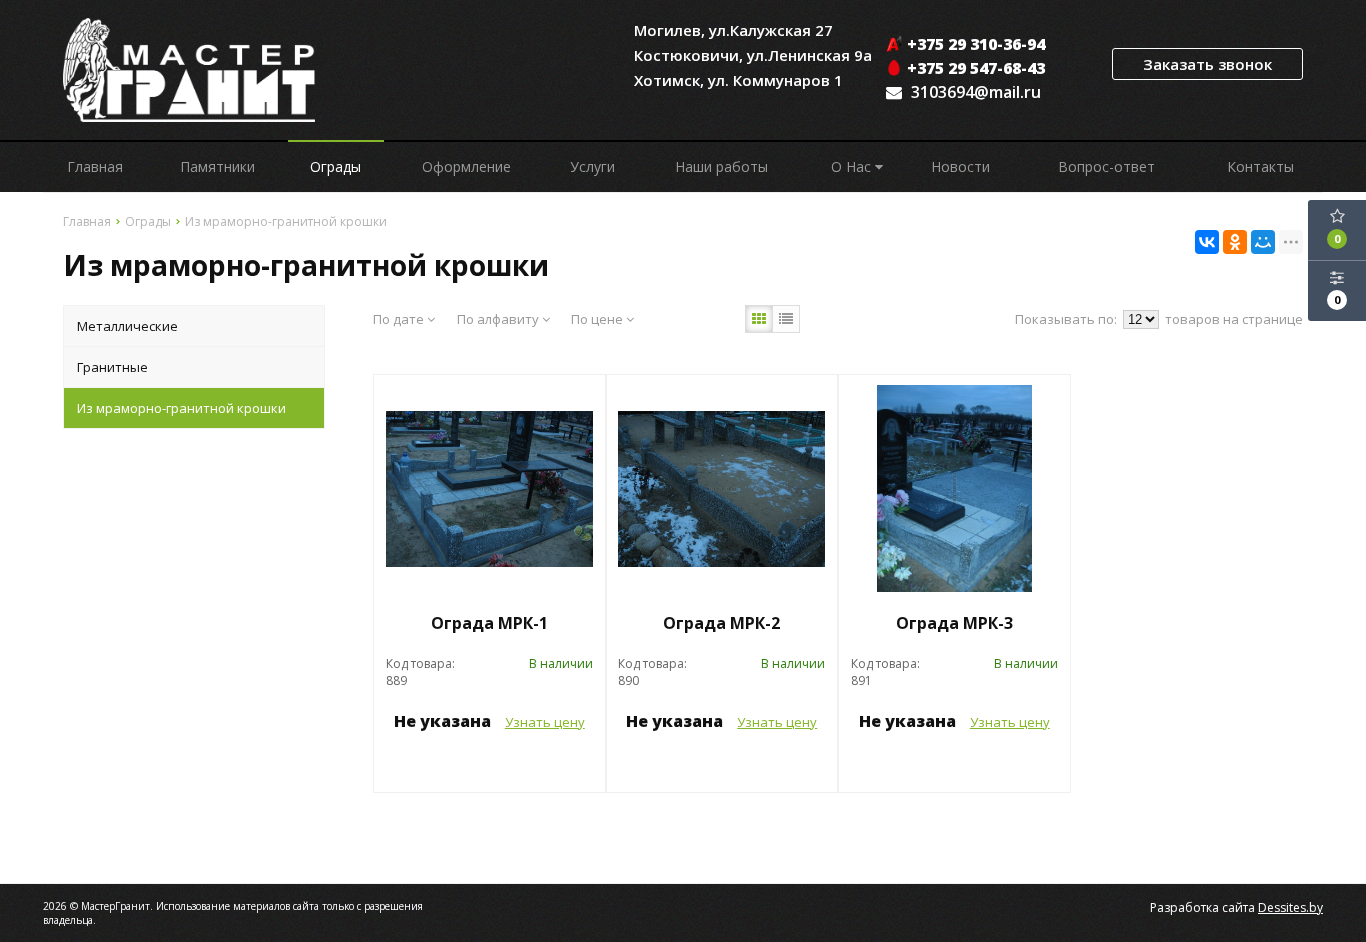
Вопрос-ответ (1106, 166)
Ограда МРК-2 (721, 623)
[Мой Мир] (1263, 242)
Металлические (127, 326)
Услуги (592, 166)
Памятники (217, 166)
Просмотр (489, 766)
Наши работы (721, 166)
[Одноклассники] (1235, 242)
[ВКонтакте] (1207, 242)
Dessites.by (1290, 907)
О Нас (853, 166)
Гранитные (112, 367)
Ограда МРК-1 (489, 623)
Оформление (466, 166)
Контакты (1260, 166)
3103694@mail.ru (976, 92)
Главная (95, 166)
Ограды (335, 166)
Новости (960, 166)
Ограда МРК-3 (954, 623)
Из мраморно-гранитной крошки (181, 408)
